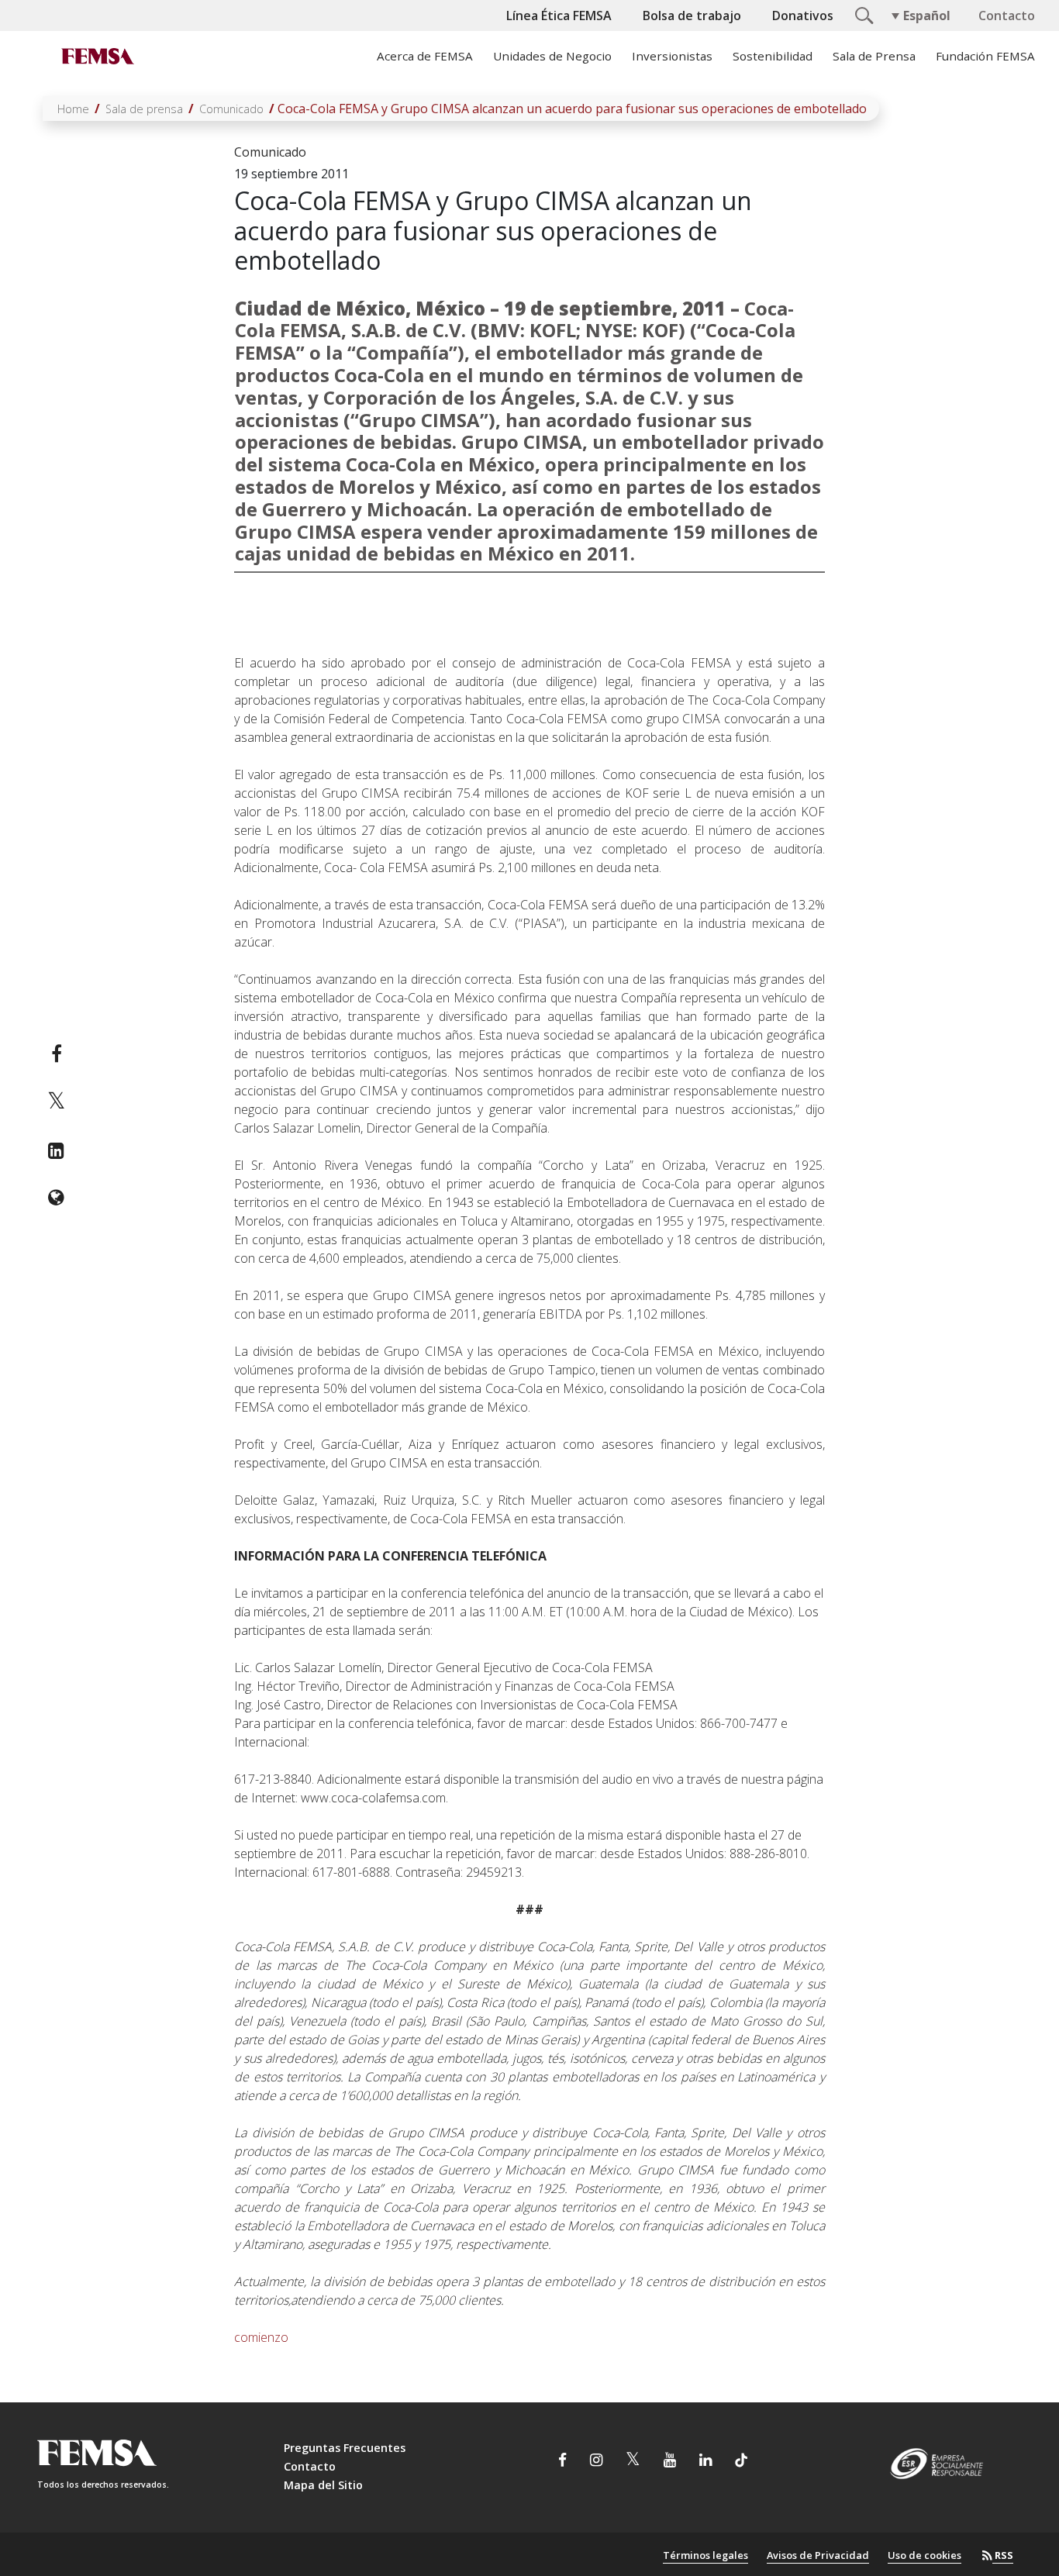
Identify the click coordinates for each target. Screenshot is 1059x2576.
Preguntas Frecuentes (345, 2448)
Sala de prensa (144, 109)
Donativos (803, 16)
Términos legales (705, 2555)
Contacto (1007, 16)
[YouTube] (670, 2461)
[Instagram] (596, 2461)
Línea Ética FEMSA (559, 16)
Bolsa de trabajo (692, 16)
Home (73, 109)
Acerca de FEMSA (425, 56)
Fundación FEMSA (985, 56)
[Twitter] (56, 1102)
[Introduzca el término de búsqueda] (862, 14)
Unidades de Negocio (552, 56)
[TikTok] (741, 2461)
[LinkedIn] (56, 1150)
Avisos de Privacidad (818, 2555)
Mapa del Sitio (323, 2485)
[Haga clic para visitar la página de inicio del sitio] (96, 56)
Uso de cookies (924, 2555)
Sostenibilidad (773, 56)
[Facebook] (56, 1054)
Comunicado (231, 109)
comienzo (261, 2337)
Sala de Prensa (874, 56)
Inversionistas (672, 56)
